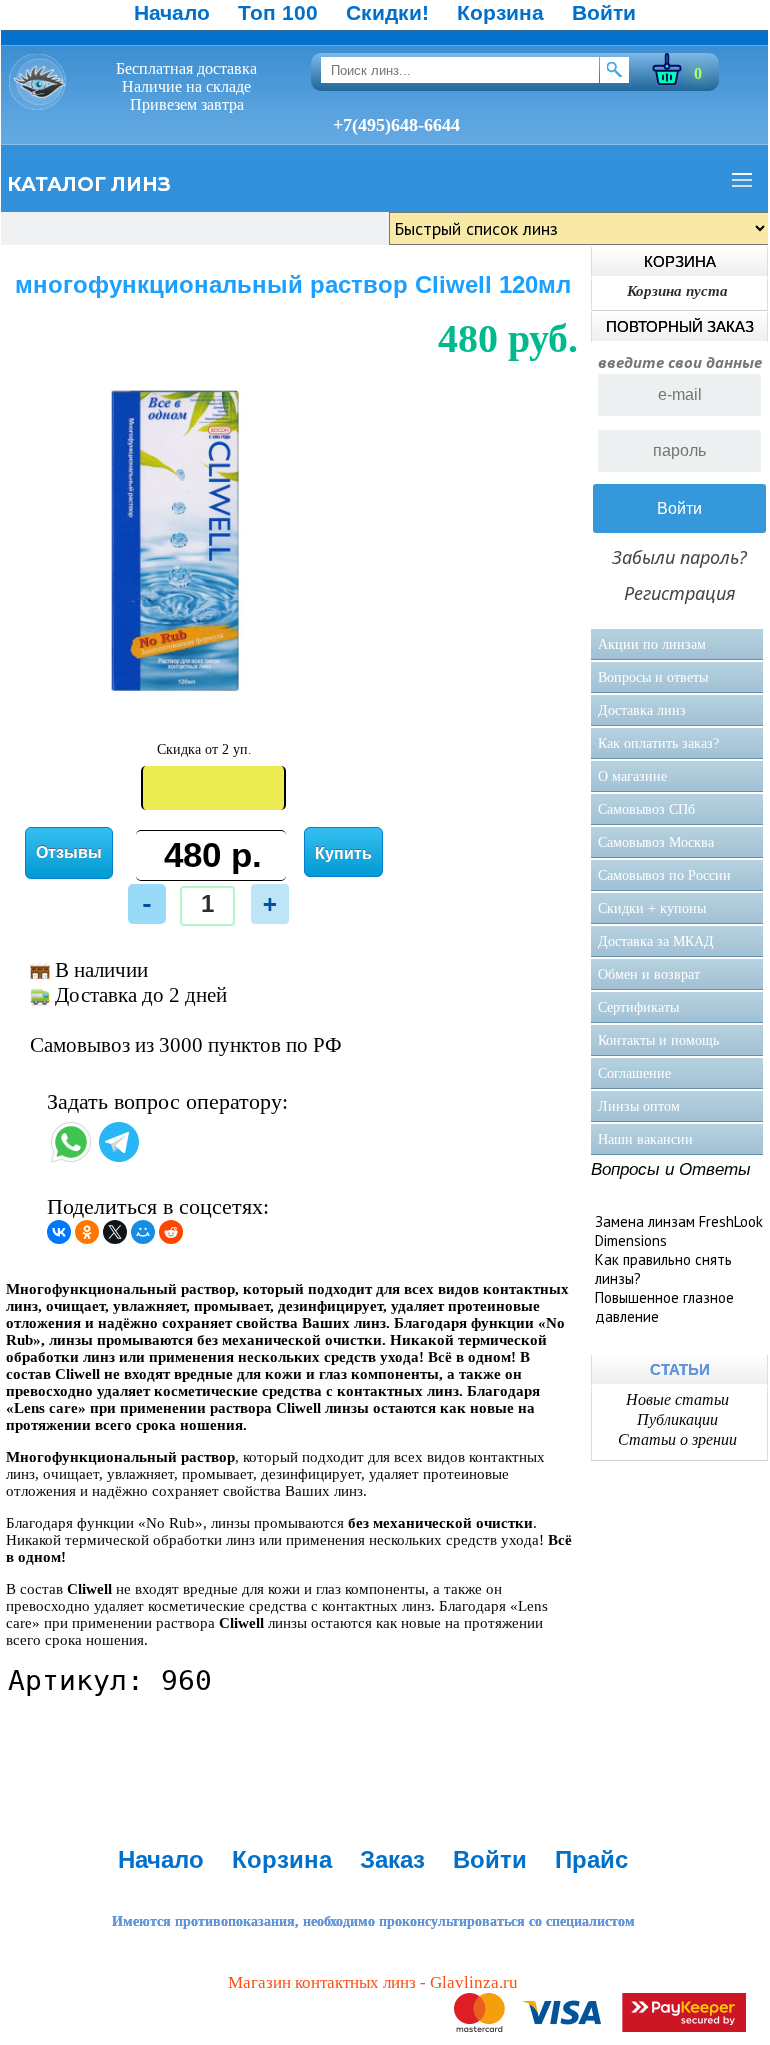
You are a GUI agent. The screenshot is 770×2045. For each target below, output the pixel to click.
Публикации (677, 1419)
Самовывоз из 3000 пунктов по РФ (186, 1045)
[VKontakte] (59, 1232)
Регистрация (680, 593)
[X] (115, 1232)
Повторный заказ (680, 326)
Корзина (500, 12)
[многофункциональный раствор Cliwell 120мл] (178, 707)
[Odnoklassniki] (87, 1232)
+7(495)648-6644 (396, 125)
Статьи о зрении (677, 1439)
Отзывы (69, 852)
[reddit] (171, 1232)
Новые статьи (677, 1399)
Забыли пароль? (679, 557)
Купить (343, 853)
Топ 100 (278, 12)
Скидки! (387, 12)
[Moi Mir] (143, 1232)
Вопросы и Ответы (671, 1169)
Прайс (591, 1859)
